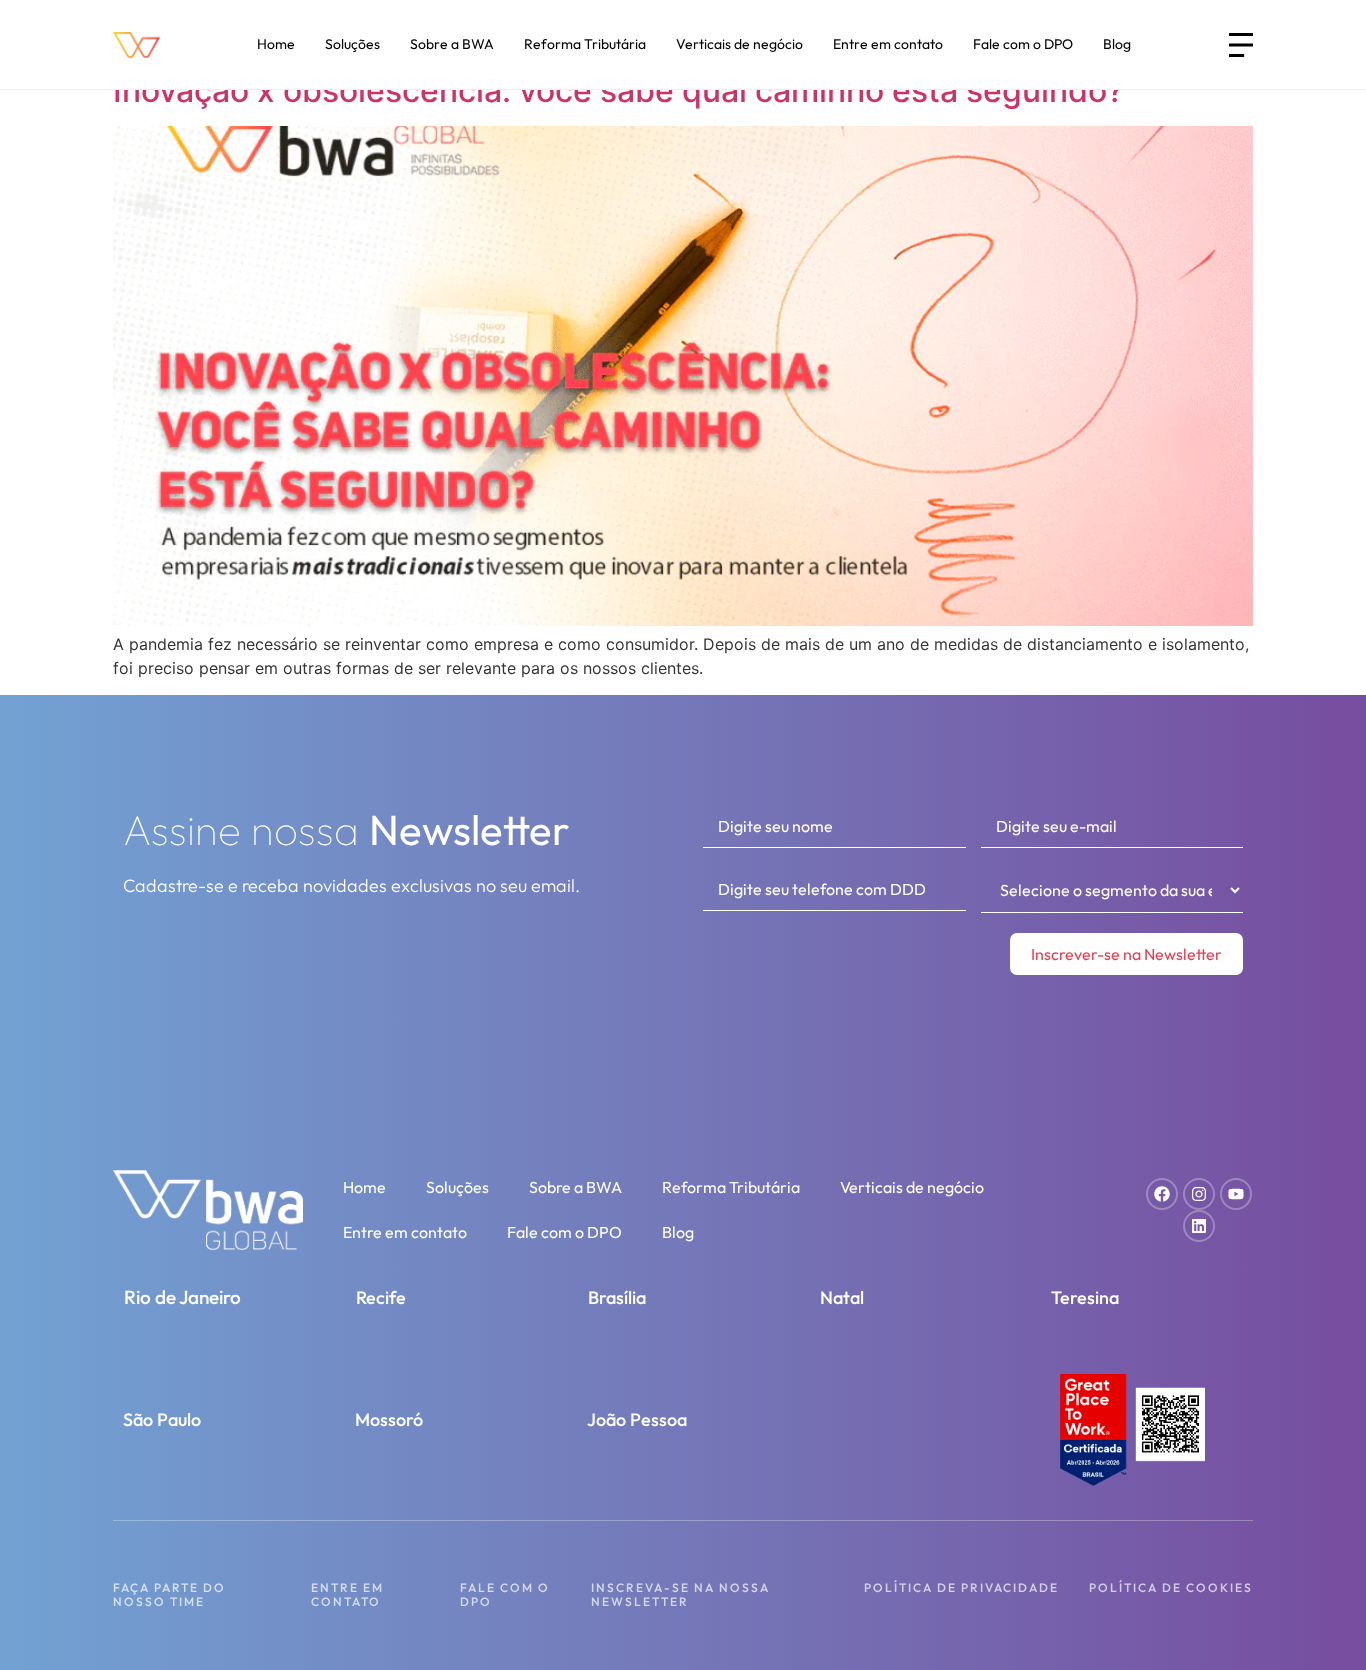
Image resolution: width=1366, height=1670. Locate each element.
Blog (1117, 44)
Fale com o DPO (1023, 44)
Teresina (1085, 1297)
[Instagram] (1199, 1194)
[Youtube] (1236, 1194)
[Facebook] (1162, 1194)
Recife (381, 1297)
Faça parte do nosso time (169, 1594)
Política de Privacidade (961, 1587)
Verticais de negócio (739, 44)
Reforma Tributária (585, 44)
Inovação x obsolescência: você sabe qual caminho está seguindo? (618, 90)
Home (276, 44)
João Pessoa (637, 1419)
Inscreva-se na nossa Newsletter (680, 1594)
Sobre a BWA (452, 44)
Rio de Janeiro (182, 1297)
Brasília (617, 1297)
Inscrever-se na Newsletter (1126, 954)
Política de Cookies (1171, 1587)
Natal (842, 1297)
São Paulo (162, 1419)
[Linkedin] (1199, 1226)
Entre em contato (888, 44)
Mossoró (389, 1419)
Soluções (352, 44)
